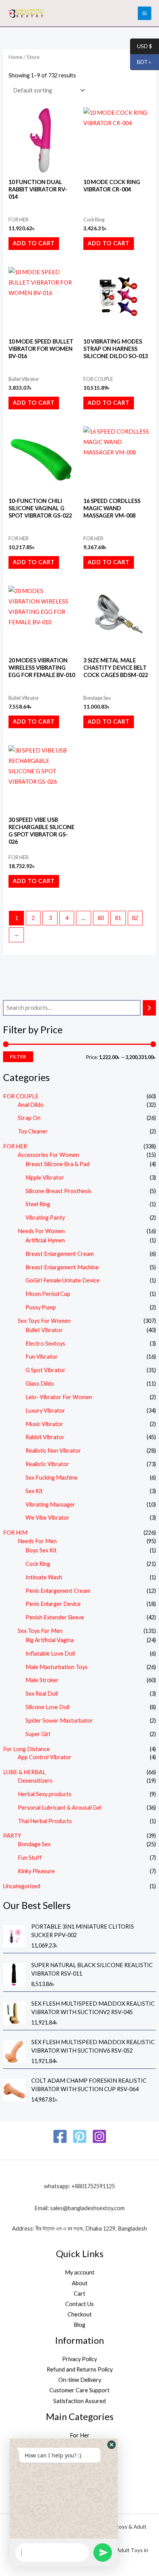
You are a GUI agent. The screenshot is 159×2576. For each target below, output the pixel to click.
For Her (80, 2435)
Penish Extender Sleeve (55, 1617)
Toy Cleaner (33, 1131)
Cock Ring (38, 1564)
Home (15, 57)
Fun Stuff (30, 1858)
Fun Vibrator (42, 1357)
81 (118, 918)
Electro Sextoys (45, 1343)
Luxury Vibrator (45, 1410)
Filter (18, 1057)
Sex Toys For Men (40, 1631)
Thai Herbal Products (45, 1821)
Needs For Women (41, 1231)
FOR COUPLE (21, 1096)
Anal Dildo (31, 1105)
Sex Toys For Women (44, 1321)
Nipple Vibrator (45, 1177)
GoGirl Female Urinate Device (63, 1280)
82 (135, 918)
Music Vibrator (44, 1424)
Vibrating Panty (45, 1218)
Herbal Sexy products (45, 1794)
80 (101, 918)
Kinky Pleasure (36, 1871)
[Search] (150, 1008)
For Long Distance (26, 1749)
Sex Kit (34, 1491)
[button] (112, 2445)
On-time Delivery (80, 2380)
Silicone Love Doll (47, 1707)
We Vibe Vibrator (47, 1518)
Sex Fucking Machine (52, 1477)
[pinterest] (80, 2136)
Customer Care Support (79, 2390)
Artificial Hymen (45, 1240)
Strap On (29, 1118)
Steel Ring (38, 1204)
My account (80, 2272)
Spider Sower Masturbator (59, 1720)
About (80, 2283)
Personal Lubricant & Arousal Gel (59, 1808)
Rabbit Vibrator (45, 1437)
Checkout (80, 2314)
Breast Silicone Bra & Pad (58, 1164)
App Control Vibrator (45, 1757)
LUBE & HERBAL (24, 1772)
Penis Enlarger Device (53, 1604)
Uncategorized (22, 1886)
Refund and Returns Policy (80, 2369)
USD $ (141, 46)
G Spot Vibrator (46, 1370)
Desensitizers (35, 1781)
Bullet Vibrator (44, 1330)
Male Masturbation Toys (57, 1667)
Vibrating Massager (50, 1504)
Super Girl (38, 1734)
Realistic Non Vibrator (53, 1451)
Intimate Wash (44, 1577)
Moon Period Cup (48, 1294)
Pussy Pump (41, 1307)
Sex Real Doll (42, 1694)
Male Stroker (42, 1680)
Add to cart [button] (34, 243)
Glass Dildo (40, 1384)
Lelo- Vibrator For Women (59, 1397)
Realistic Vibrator (47, 1464)
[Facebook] (60, 2136)
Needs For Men (37, 1541)
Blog (79, 2325)
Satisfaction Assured (79, 2401)
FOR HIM (15, 1533)
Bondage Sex (34, 1844)
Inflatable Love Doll (50, 1653)
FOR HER (15, 1146)
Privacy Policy (79, 2359)
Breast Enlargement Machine (62, 1267)
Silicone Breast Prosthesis (58, 1191)
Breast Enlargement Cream (60, 1254)
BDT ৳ (141, 62)
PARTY (12, 1836)
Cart (79, 2294)
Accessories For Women (48, 1155)
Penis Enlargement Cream (58, 1591)
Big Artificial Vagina (50, 1640)
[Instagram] (99, 2136)
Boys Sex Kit (41, 1550)
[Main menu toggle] (145, 13)
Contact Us (79, 2304)
